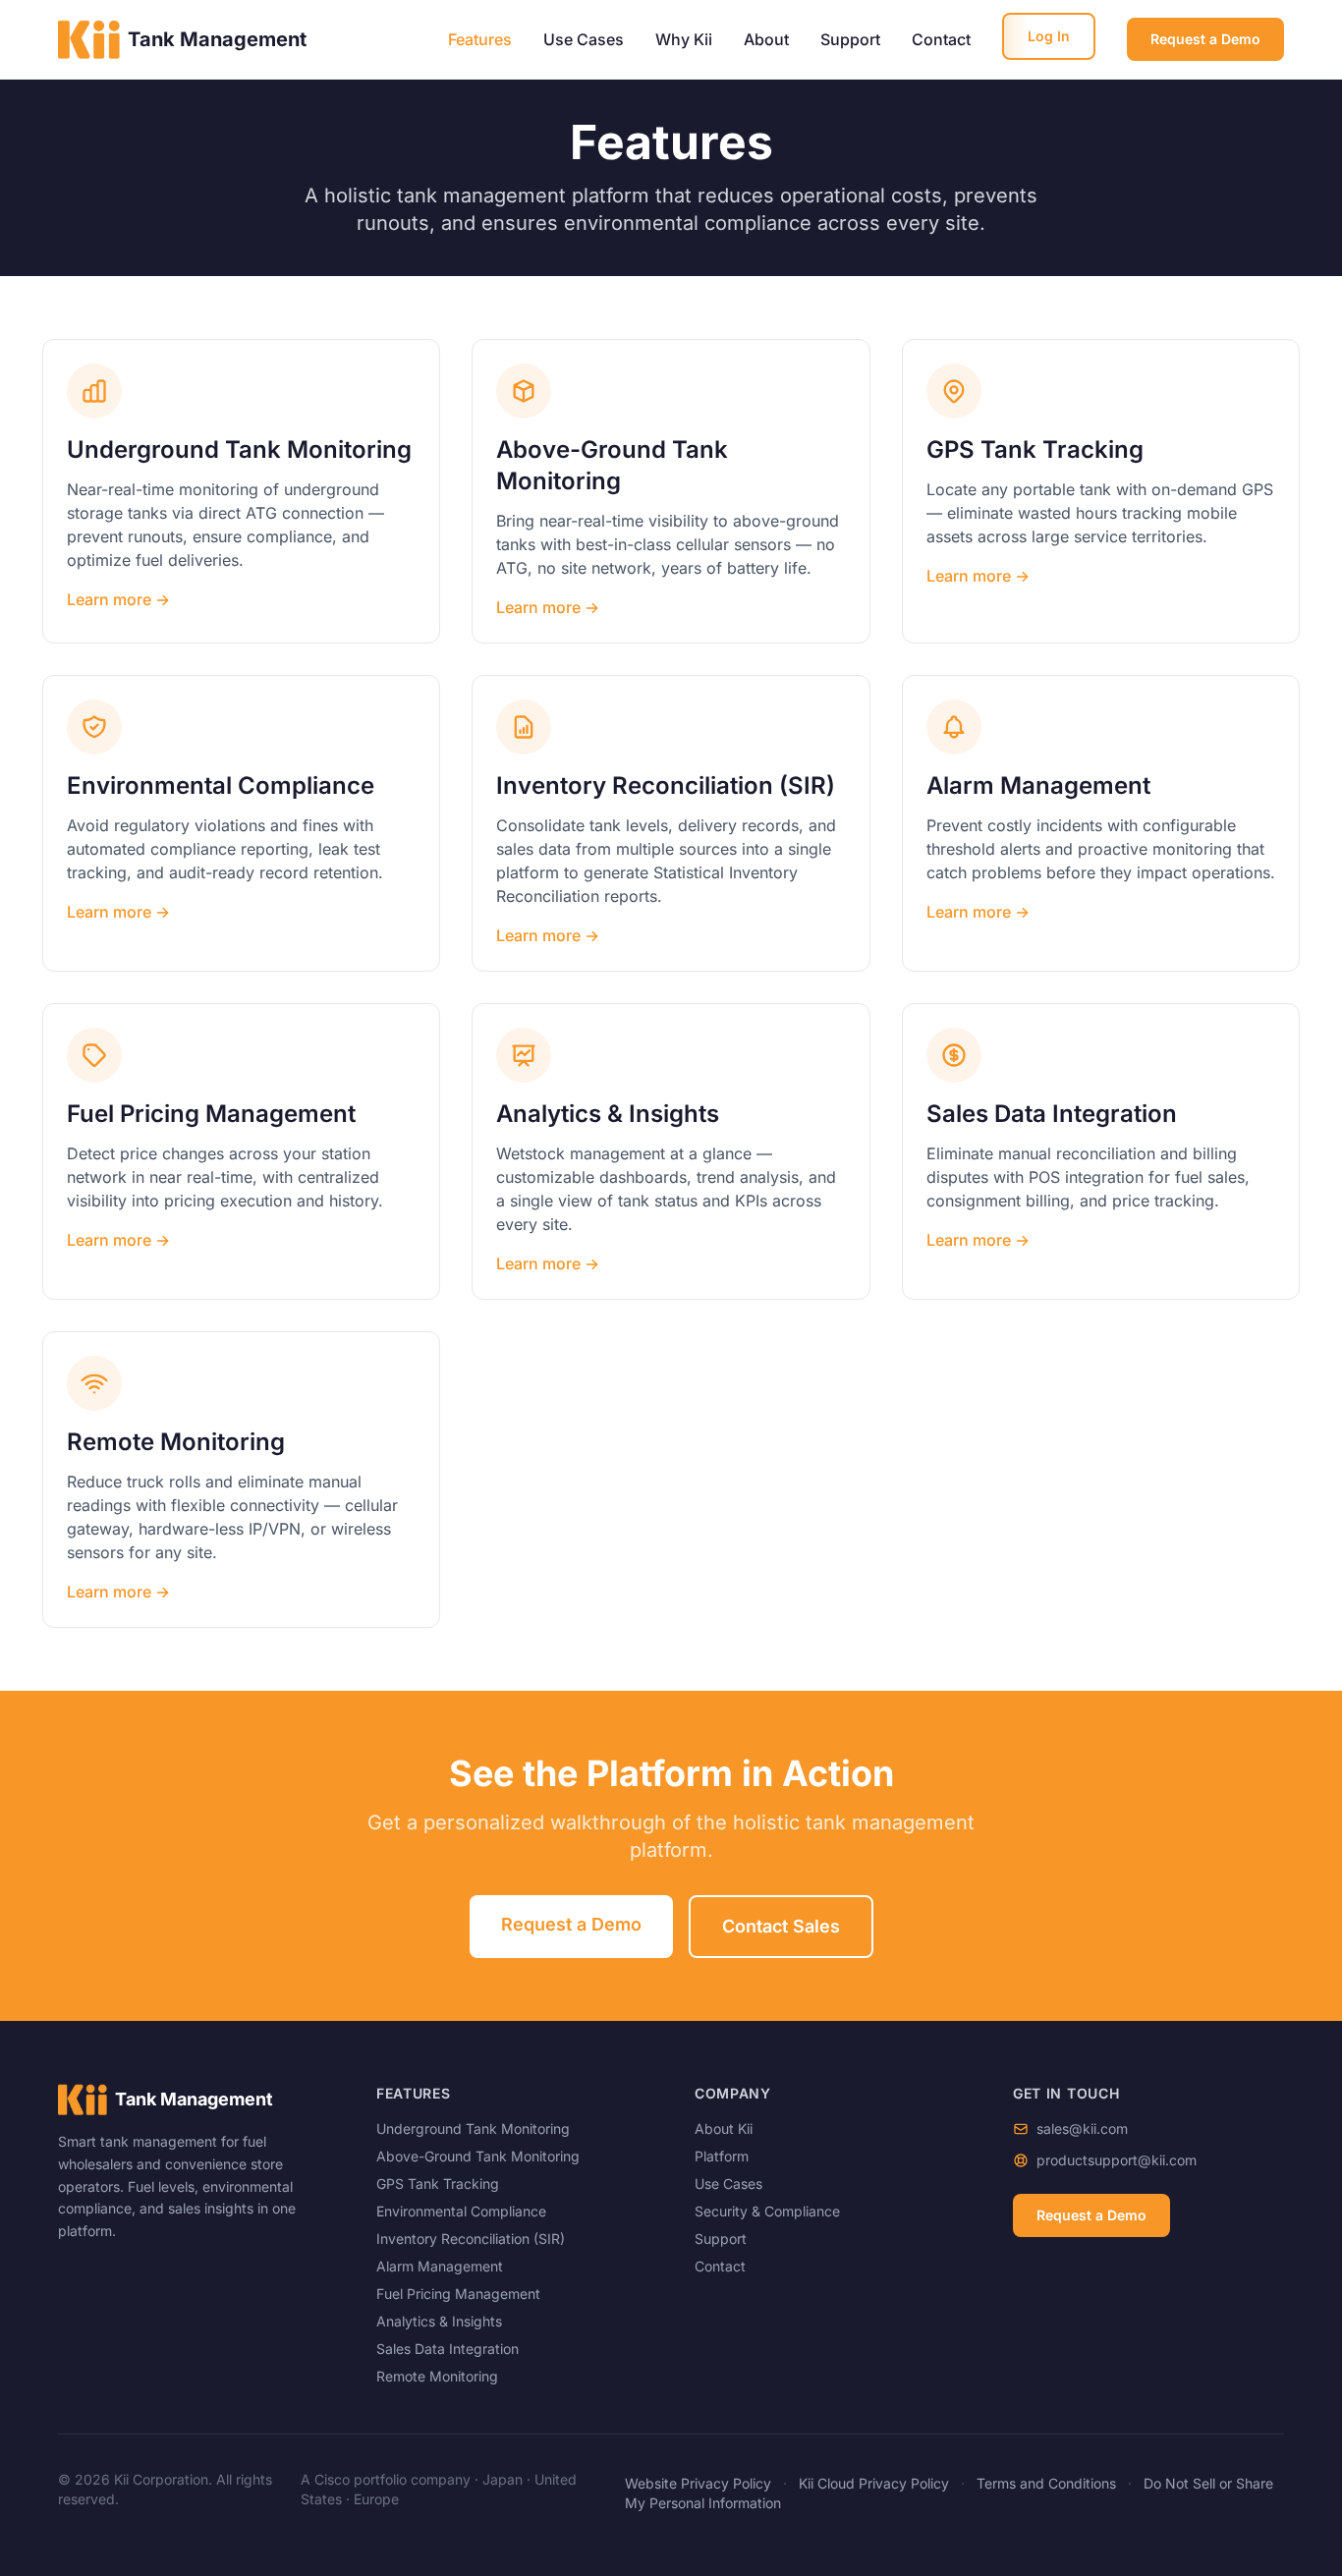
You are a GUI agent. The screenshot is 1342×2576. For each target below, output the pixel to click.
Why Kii (684, 39)
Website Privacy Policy (698, 2483)
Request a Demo (1205, 39)
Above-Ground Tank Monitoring (478, 2156)
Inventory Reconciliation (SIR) (471, 2239)
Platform (722, 2156)
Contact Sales (781, 1926)
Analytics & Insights (439, 2321)
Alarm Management (440, 2266)
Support (850, 39)
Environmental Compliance (461, 2211)
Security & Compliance (767, 2211)
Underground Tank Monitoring (473, 2128)
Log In (1049, 36)
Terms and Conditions (1046, 2483)
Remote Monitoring (437, 2376)
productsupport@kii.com (1117, 2160)
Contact (941, 39)
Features (480, 39)
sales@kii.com (1082, 2128)
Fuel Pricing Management (458, 2294)
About (766, 39)
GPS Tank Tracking (438, 2184)
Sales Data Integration (447, 2349)
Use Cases (584, 39)
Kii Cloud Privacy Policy (874, 2483)
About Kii (724, 2128)
